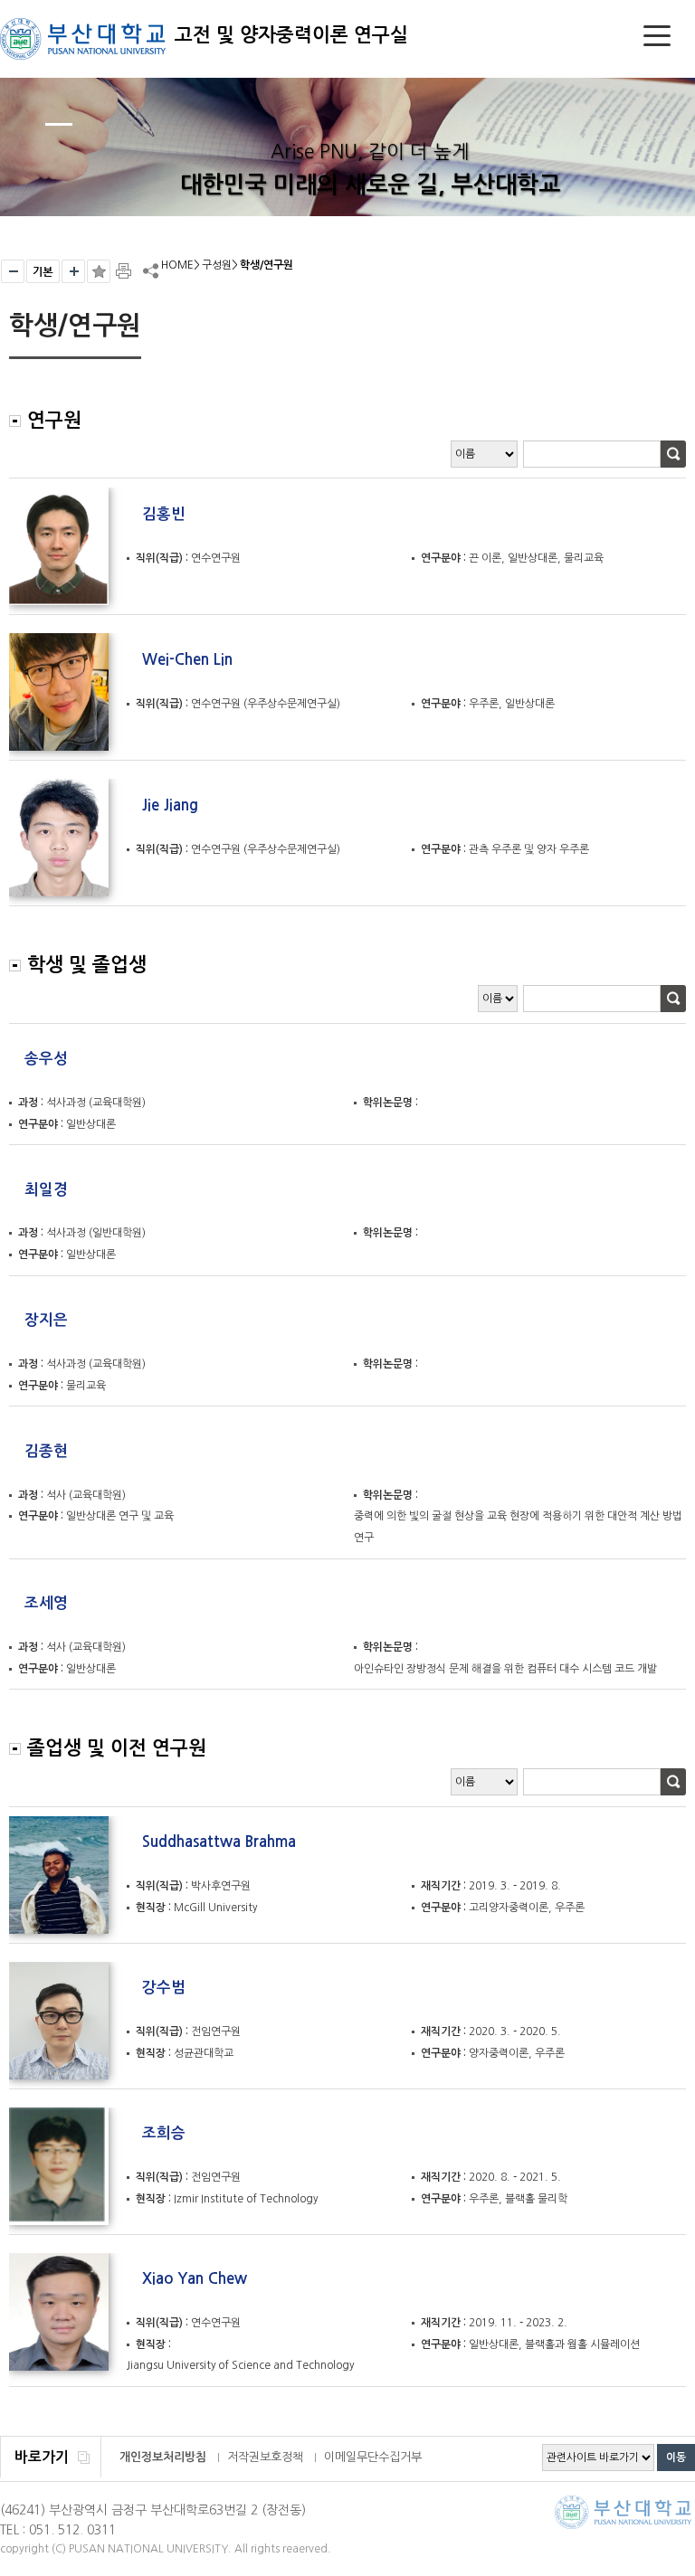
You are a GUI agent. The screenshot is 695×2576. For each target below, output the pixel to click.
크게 (73, 271)
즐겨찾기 (99, 271)
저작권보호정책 (265, 2457)
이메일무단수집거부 (373, 2457)
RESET (43, 271)
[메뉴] (657, 39)
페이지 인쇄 (125, 271)
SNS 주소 (149, 270)
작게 (13, 271)
